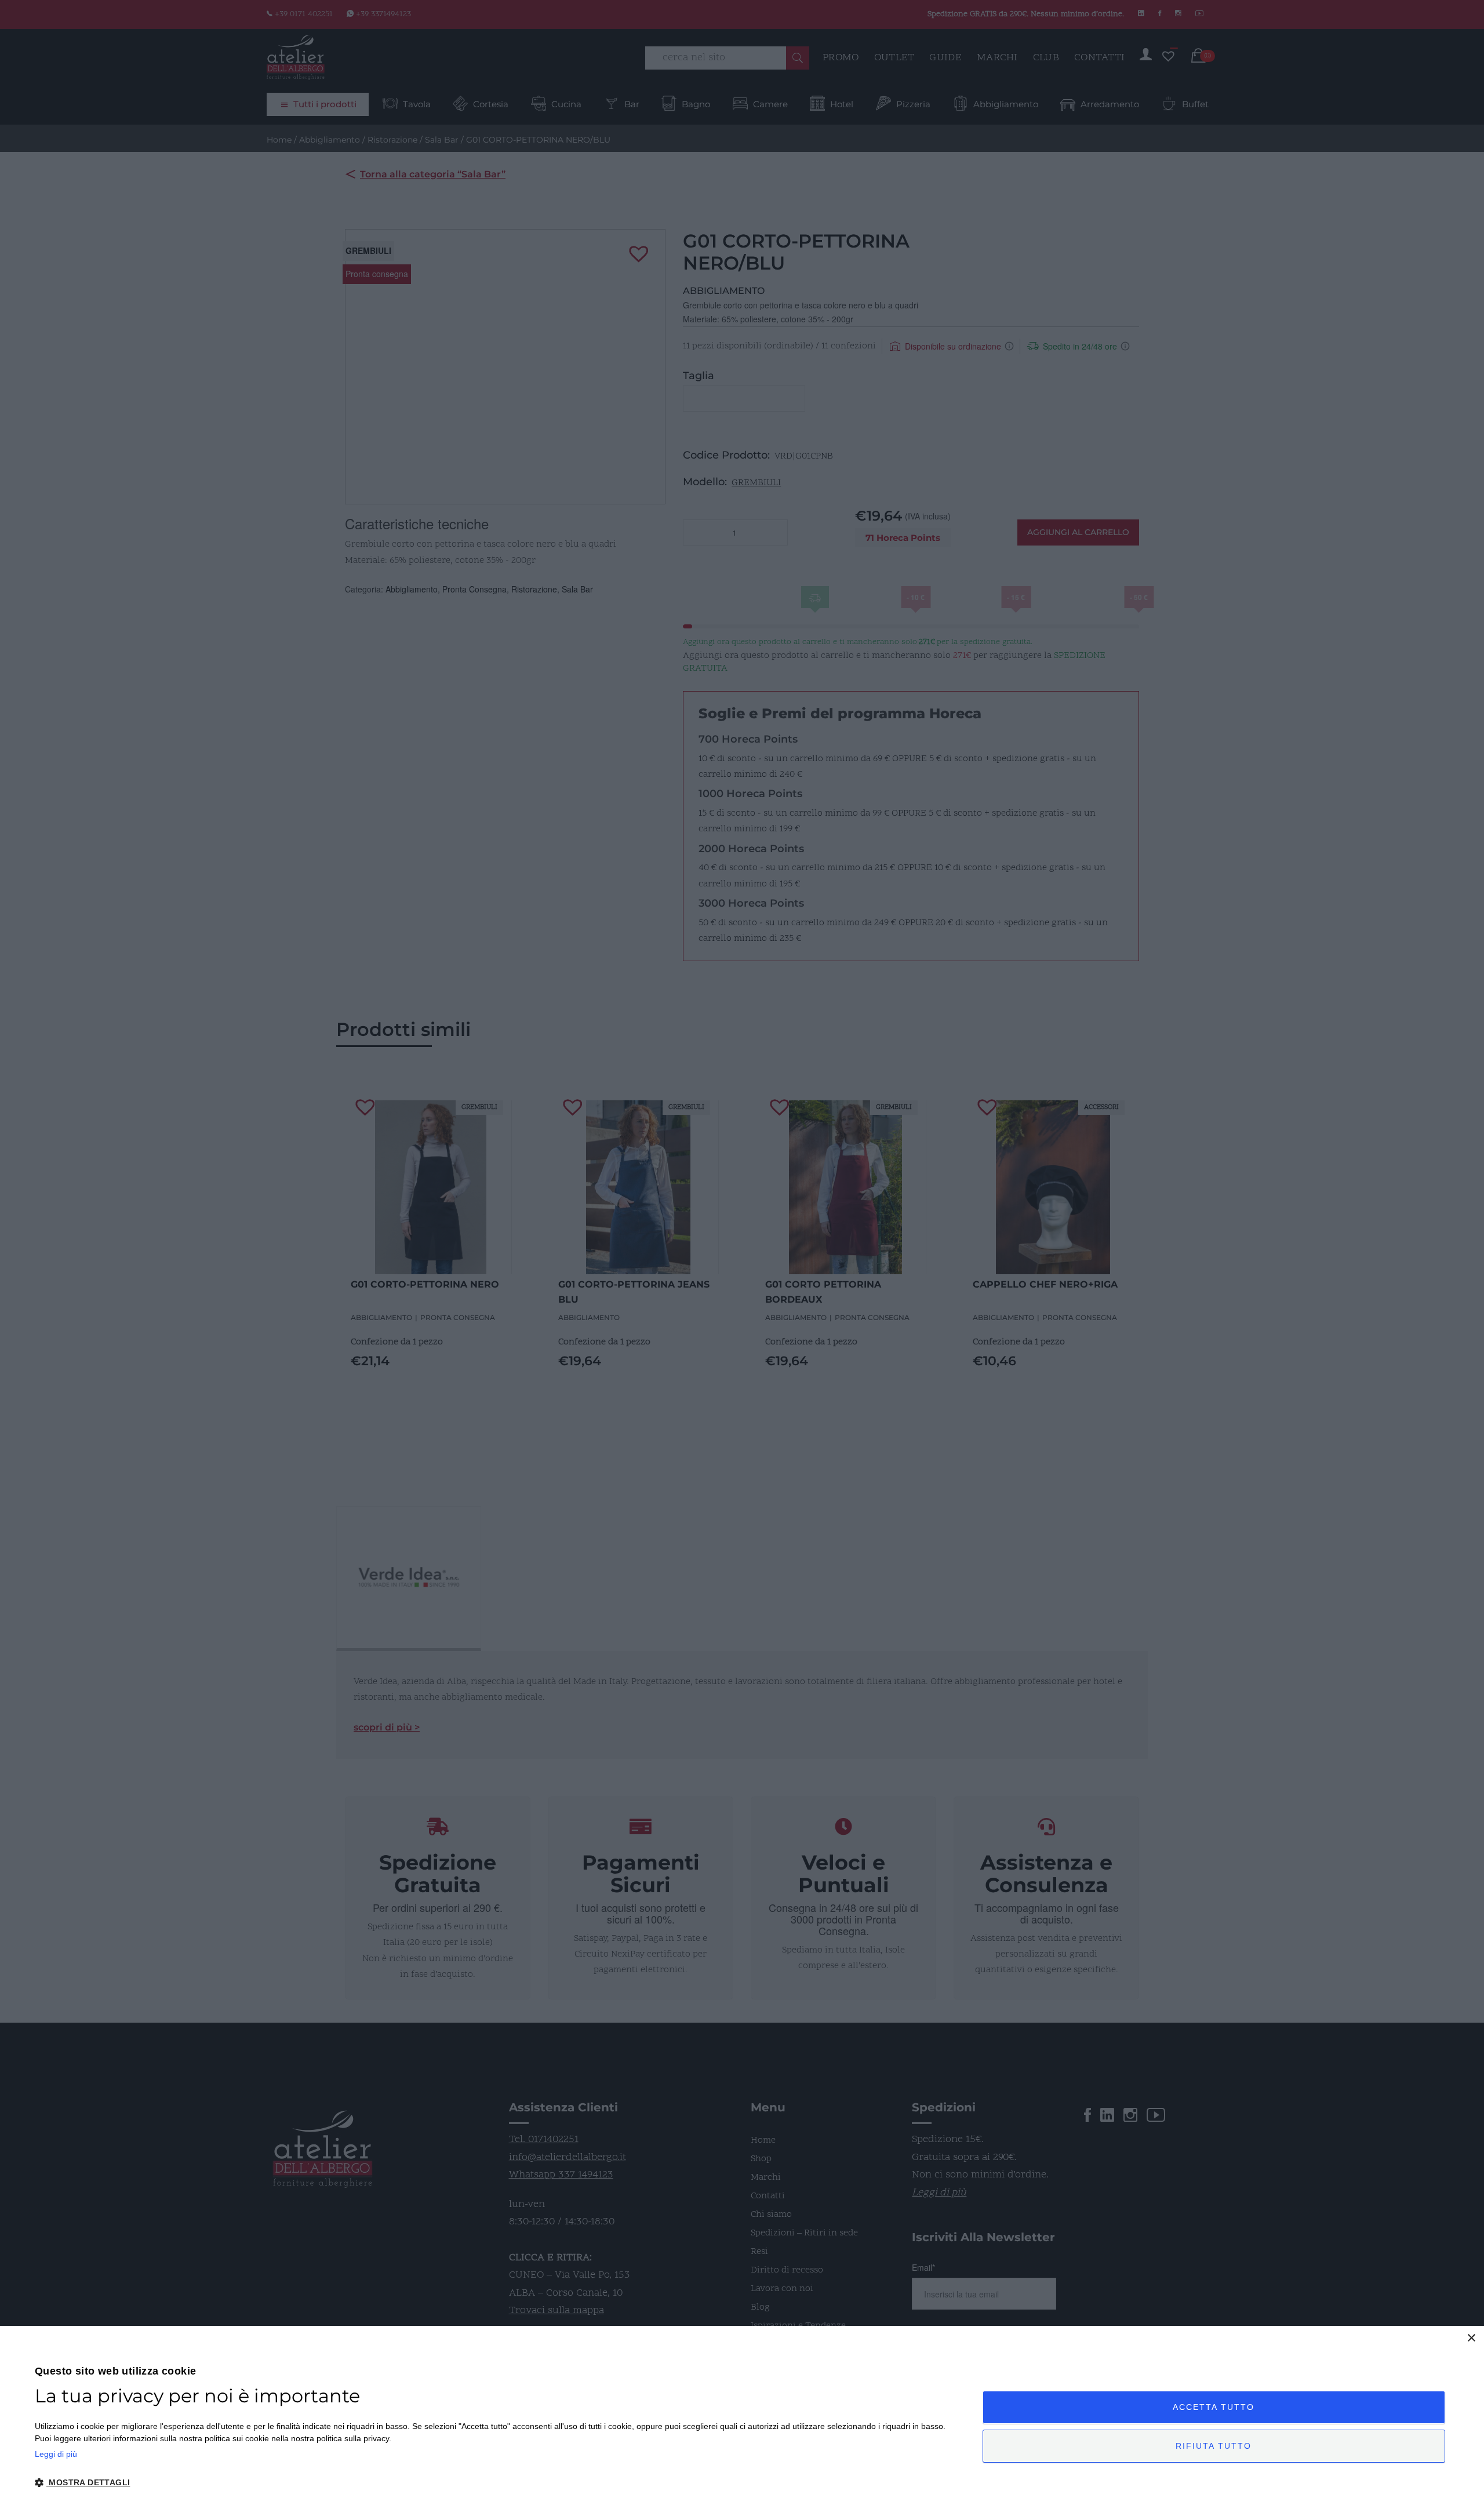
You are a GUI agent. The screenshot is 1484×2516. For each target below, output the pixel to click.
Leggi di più (56, 2454)
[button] (494, 2483)
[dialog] (742, 2421)
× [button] (1471, 2338)
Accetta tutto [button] (1214, 2407)
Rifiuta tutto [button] (1214, 2446)
